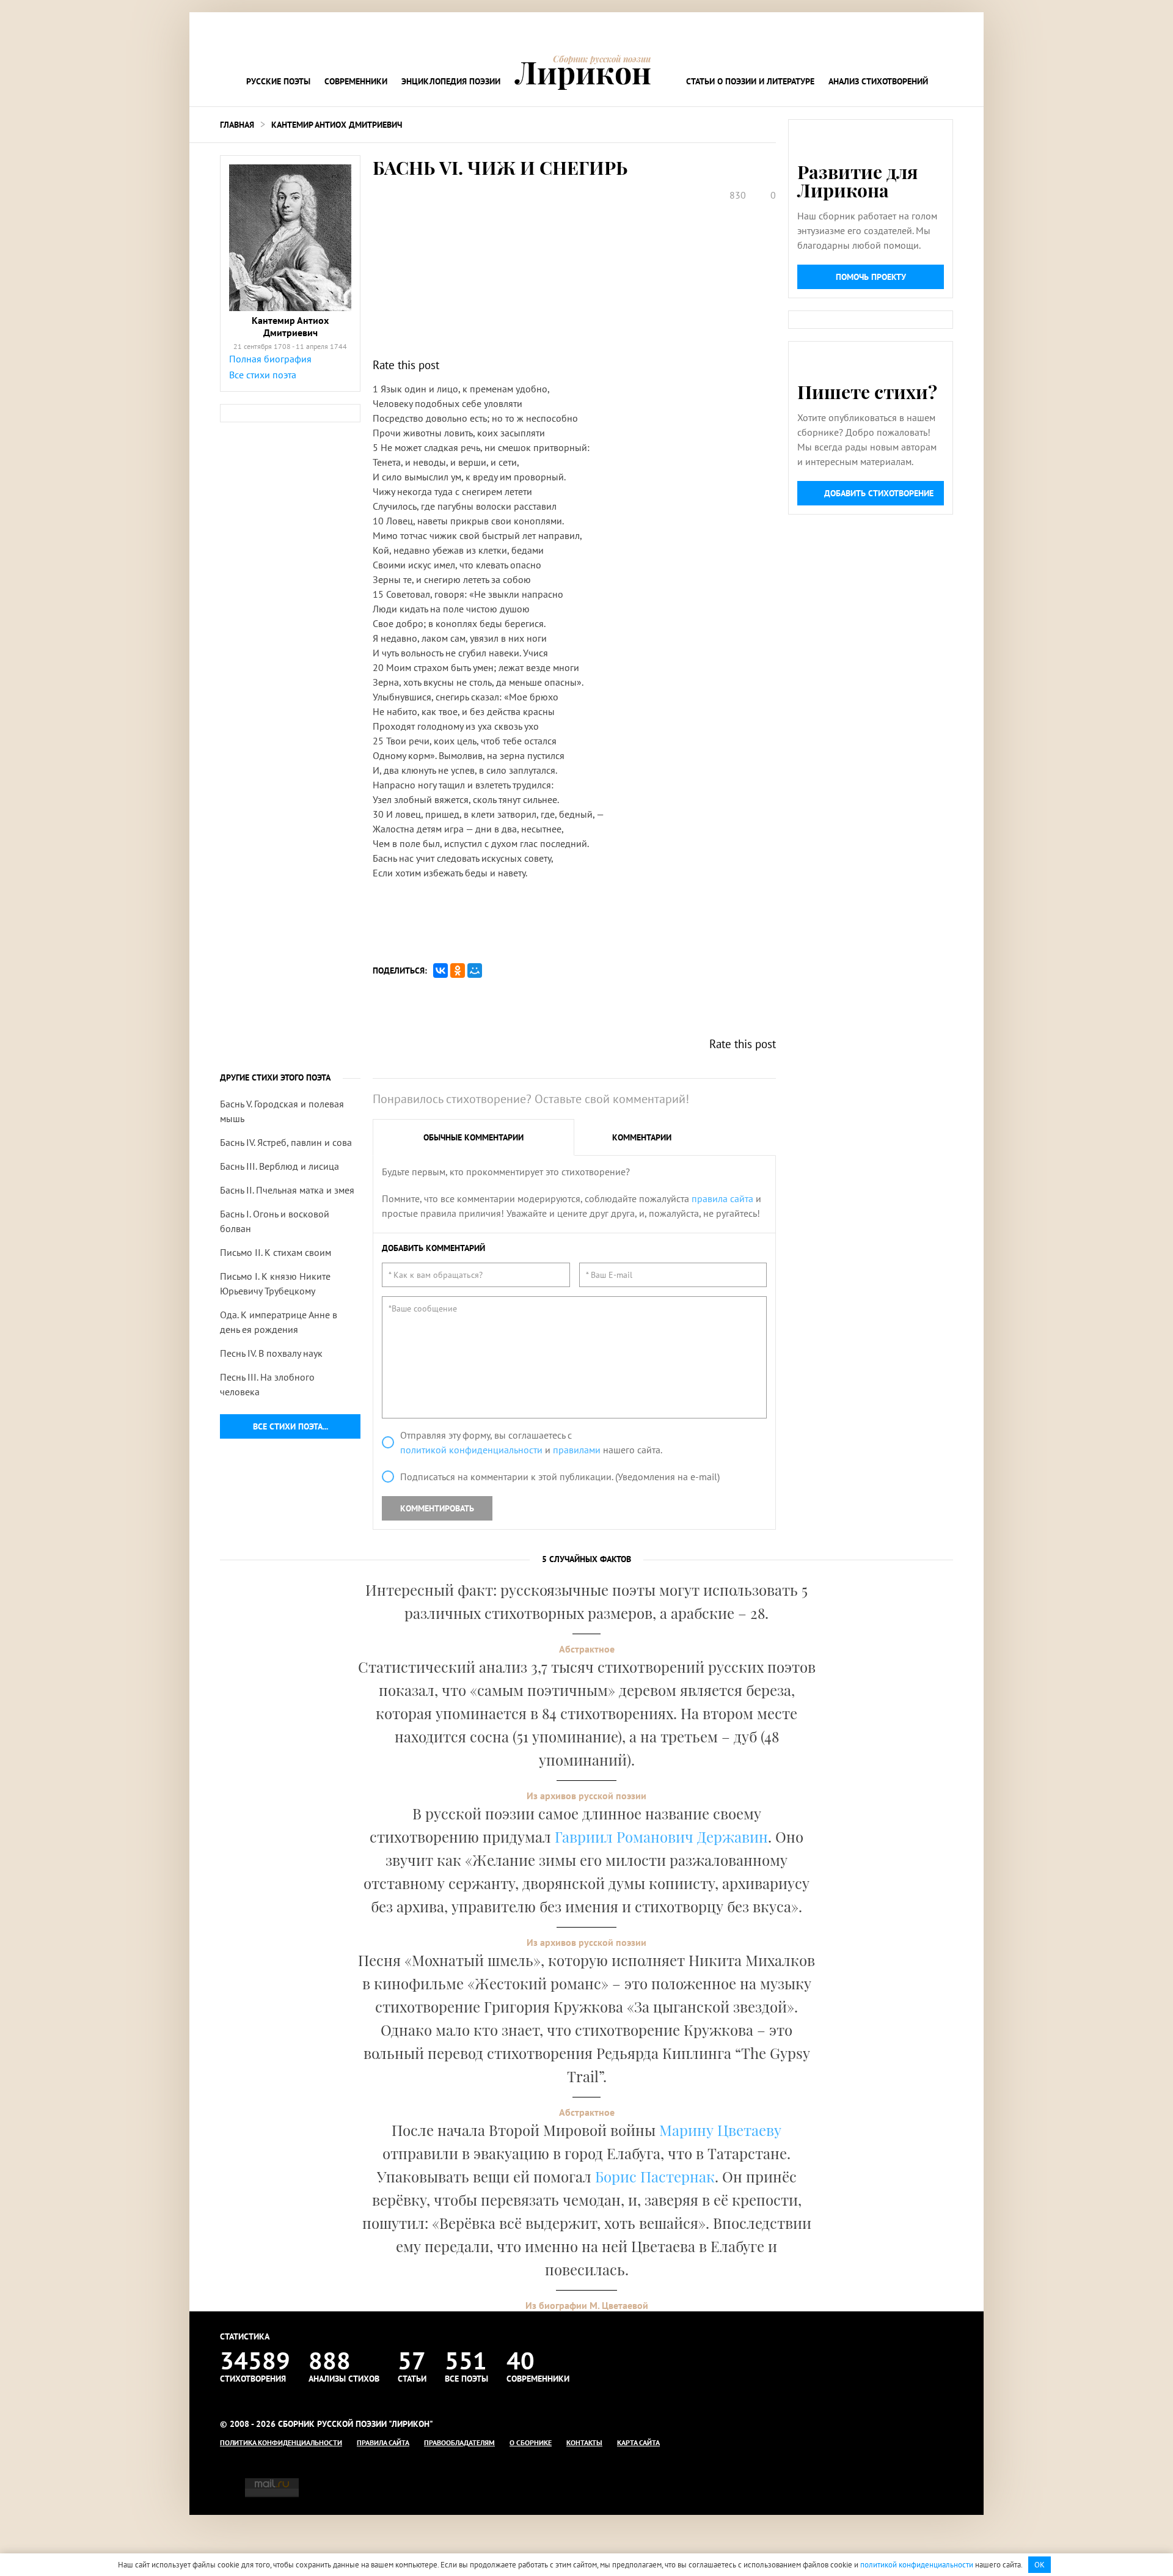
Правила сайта (383, 2442)
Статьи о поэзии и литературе (750, 81)
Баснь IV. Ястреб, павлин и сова (286, 1142)
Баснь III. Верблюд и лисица (280, 1166)
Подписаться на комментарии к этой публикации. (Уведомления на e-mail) (560, 1477)
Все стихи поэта (263, 375)
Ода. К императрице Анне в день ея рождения (279, 1322)
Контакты (584, 2442)
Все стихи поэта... (291, 1426)
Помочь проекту (871, 277)
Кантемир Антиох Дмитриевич (337, 125)
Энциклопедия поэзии (451, 81)
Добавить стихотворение (879, 493)
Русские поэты (278, 81)
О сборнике (531, 2442)
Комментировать (437, 1508)
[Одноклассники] (458, 971)
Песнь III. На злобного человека (267, 1384)
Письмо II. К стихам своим (276, 1252)
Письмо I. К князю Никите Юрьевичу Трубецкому (275, 1283)
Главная (237, 125)
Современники (356, 81)
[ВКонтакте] (440, 971)
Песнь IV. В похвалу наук (271, 1353)
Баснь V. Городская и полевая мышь (282, 1111)
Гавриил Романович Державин (661, 1837)
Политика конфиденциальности (281, 2442)
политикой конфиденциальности (471, 1450)
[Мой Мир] (475, 971)
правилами (577, 1450)
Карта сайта (638, 2442)
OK (1040, 2565)
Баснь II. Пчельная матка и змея (287, 1190)
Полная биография (270, 359)
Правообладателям (459, 2442)
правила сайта (722, 1198)
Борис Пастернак (655, 2176)
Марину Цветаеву (720, 2130)
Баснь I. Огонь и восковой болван (275, 1221)
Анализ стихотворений (878, 81)
